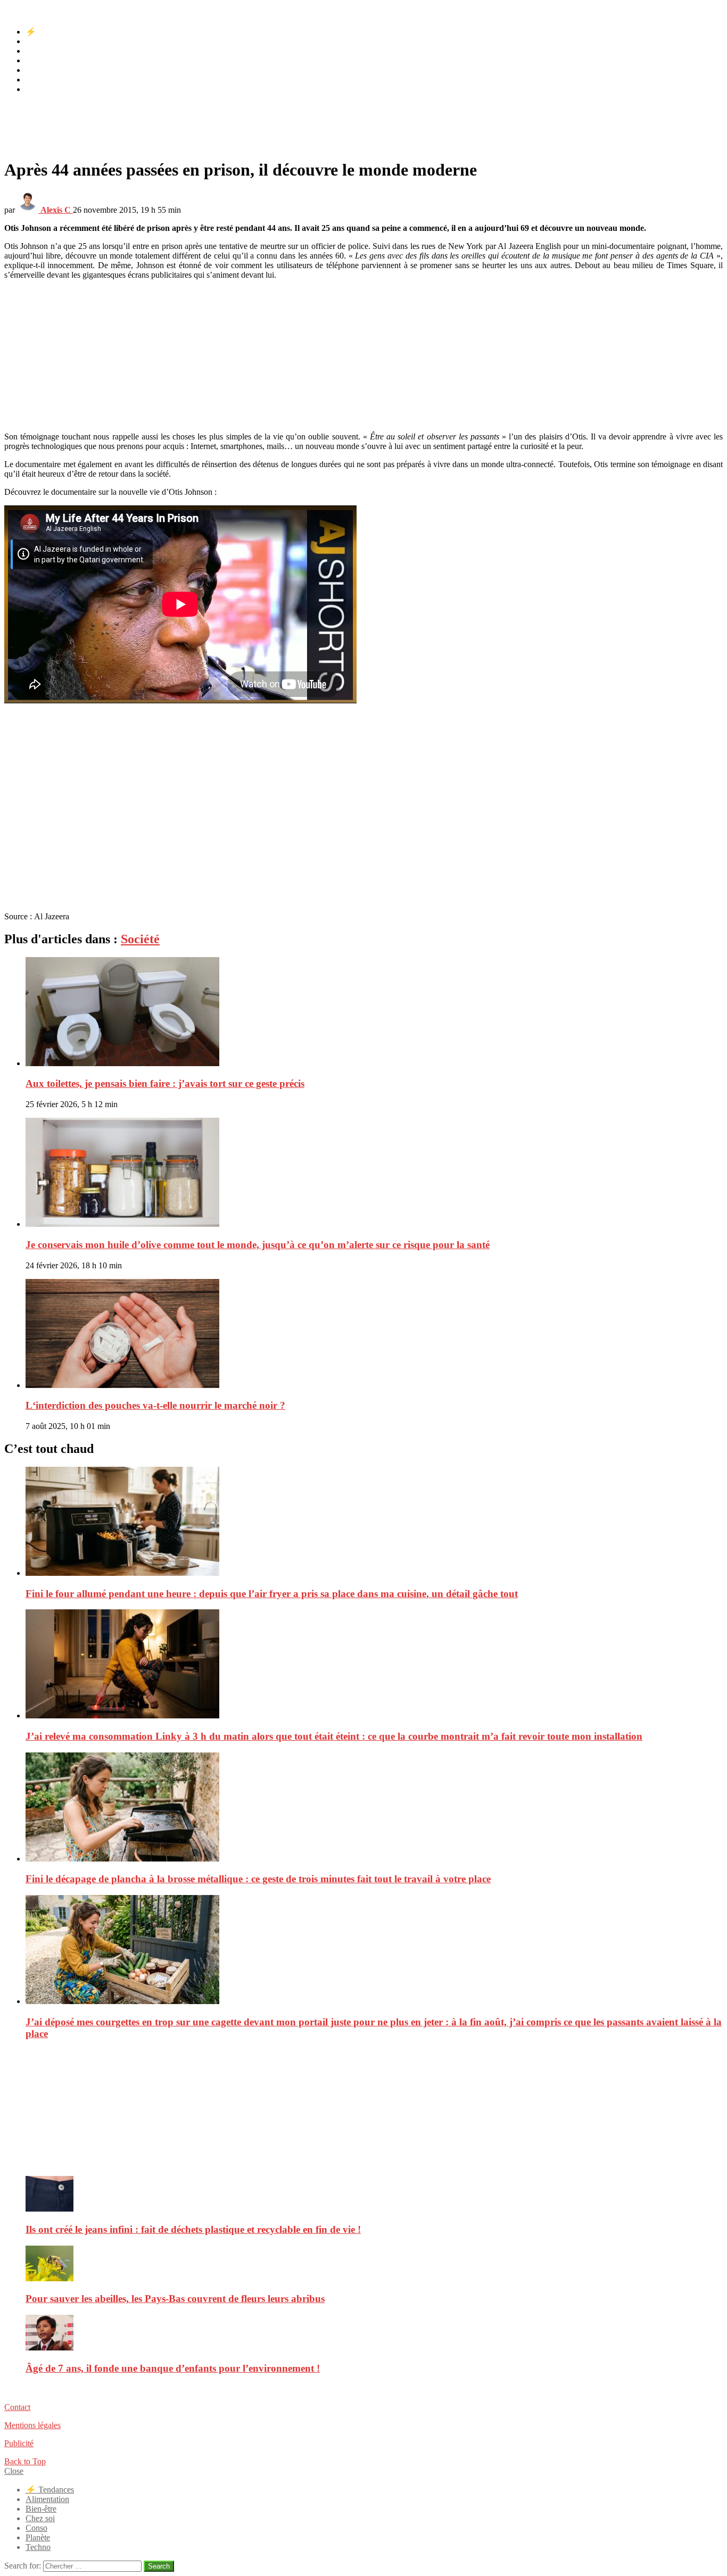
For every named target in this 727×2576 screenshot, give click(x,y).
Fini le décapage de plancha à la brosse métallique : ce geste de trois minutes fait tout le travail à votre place (258, 1879)
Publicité (19, 2443)
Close (14, 2471)
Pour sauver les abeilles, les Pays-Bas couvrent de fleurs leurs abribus (175, 2299)
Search (159, 2566)
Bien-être (41, 51)
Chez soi (40, 60)
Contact (17, 2407)
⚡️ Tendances (50, 32)
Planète (38, 80)
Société (140, 939)
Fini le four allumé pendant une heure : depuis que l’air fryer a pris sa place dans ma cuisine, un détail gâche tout (272, 1594)
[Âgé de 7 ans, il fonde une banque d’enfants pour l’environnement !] (374, 2334)
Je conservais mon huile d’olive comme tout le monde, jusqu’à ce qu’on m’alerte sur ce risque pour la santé (258, 1245)
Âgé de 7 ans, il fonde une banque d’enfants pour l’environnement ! (173, 2368)
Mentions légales (32, 2425)
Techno (38, 89)
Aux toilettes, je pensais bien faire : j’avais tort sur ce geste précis (165, 1083)
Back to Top (25, 2461)
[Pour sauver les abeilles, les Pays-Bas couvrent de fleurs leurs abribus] (374, 2265)
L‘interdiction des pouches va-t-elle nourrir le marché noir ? (155, 1405)
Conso (36, 70)
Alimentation (47, 41)
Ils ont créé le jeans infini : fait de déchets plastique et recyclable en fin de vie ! (193, 2229)
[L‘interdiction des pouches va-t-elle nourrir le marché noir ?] (374, 1335)
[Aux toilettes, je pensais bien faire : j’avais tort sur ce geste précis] (374, 1013)
